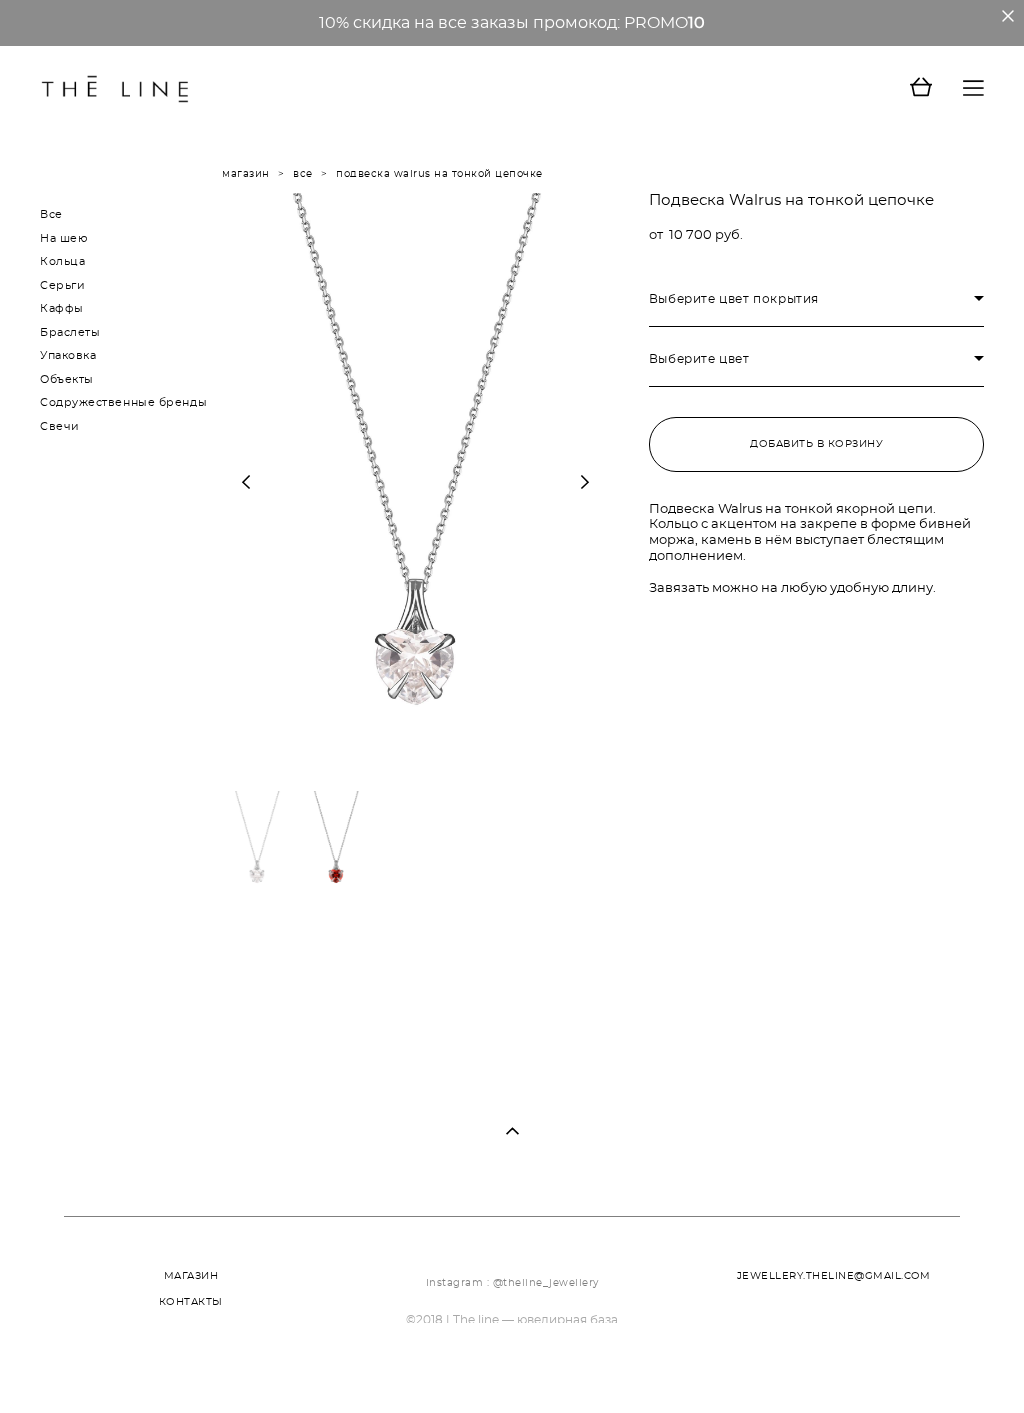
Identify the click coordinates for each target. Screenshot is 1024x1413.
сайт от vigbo (80, 1368)
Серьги (62, 285)
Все (51, 214)
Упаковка (68, 355)
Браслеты (70, 332)
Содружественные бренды (123, 402)
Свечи (60, 426)
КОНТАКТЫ (191, 1302)
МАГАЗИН (191, 1276)
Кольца (62, 261)
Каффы (62, 308)
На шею (64, 238)
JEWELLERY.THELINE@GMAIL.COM (834, 1276)
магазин (246, 174)
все (303, 174)
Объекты (67, 379)
